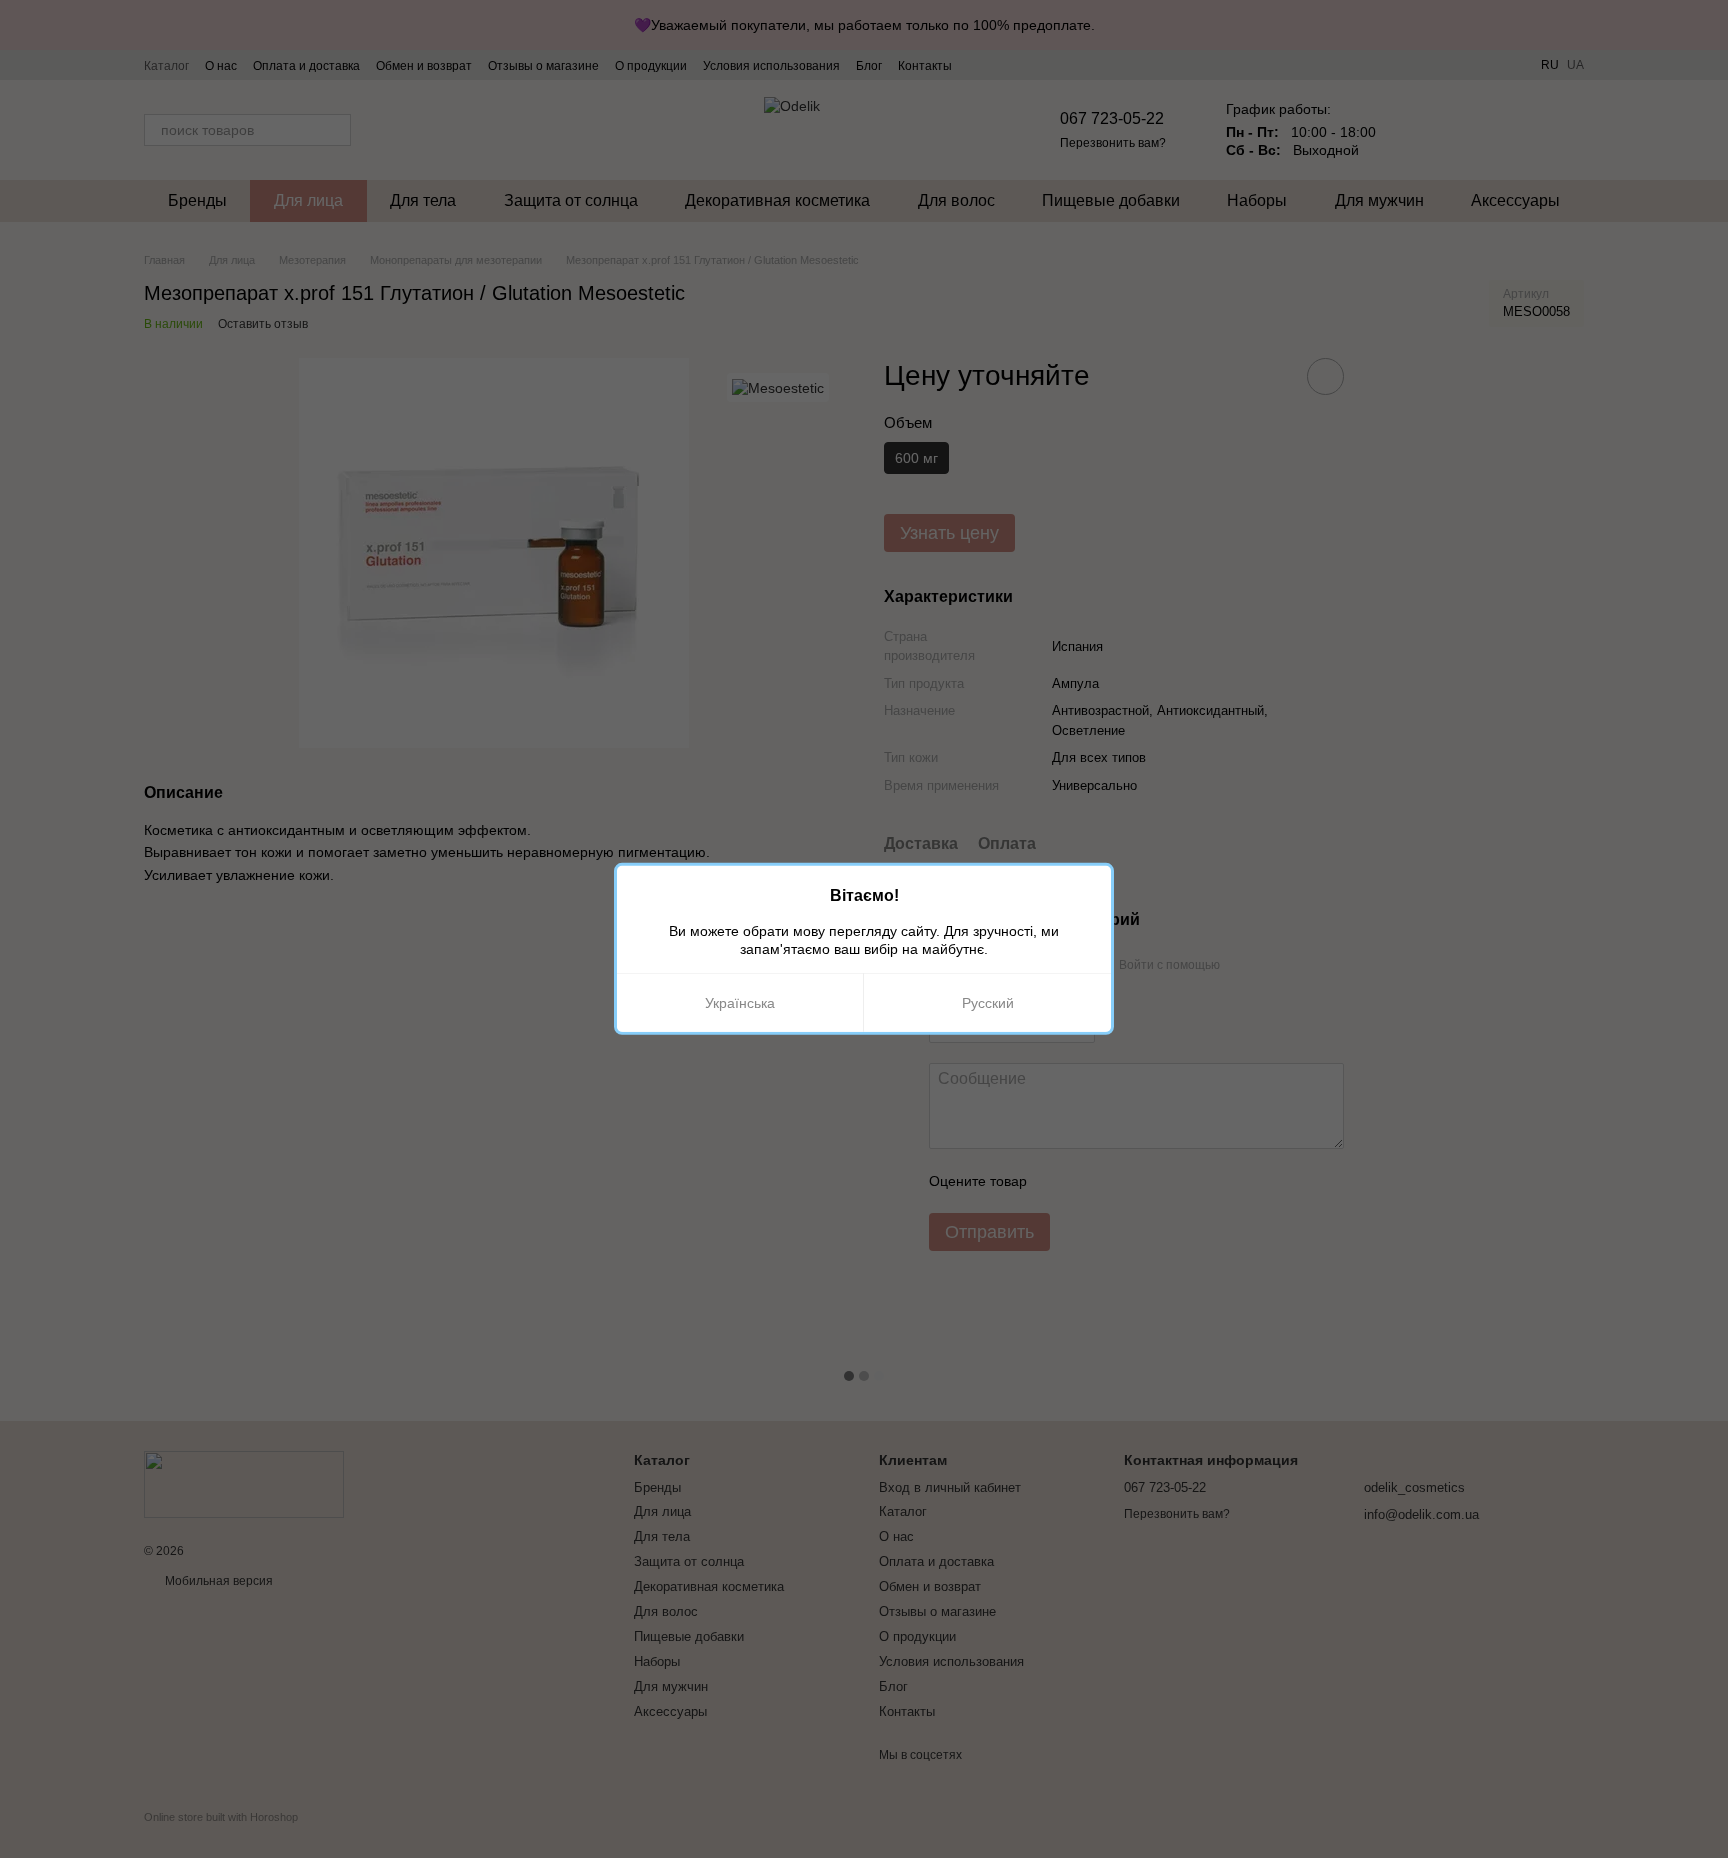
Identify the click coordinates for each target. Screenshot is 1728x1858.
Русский (988, 1003)
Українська (740, 1003)
